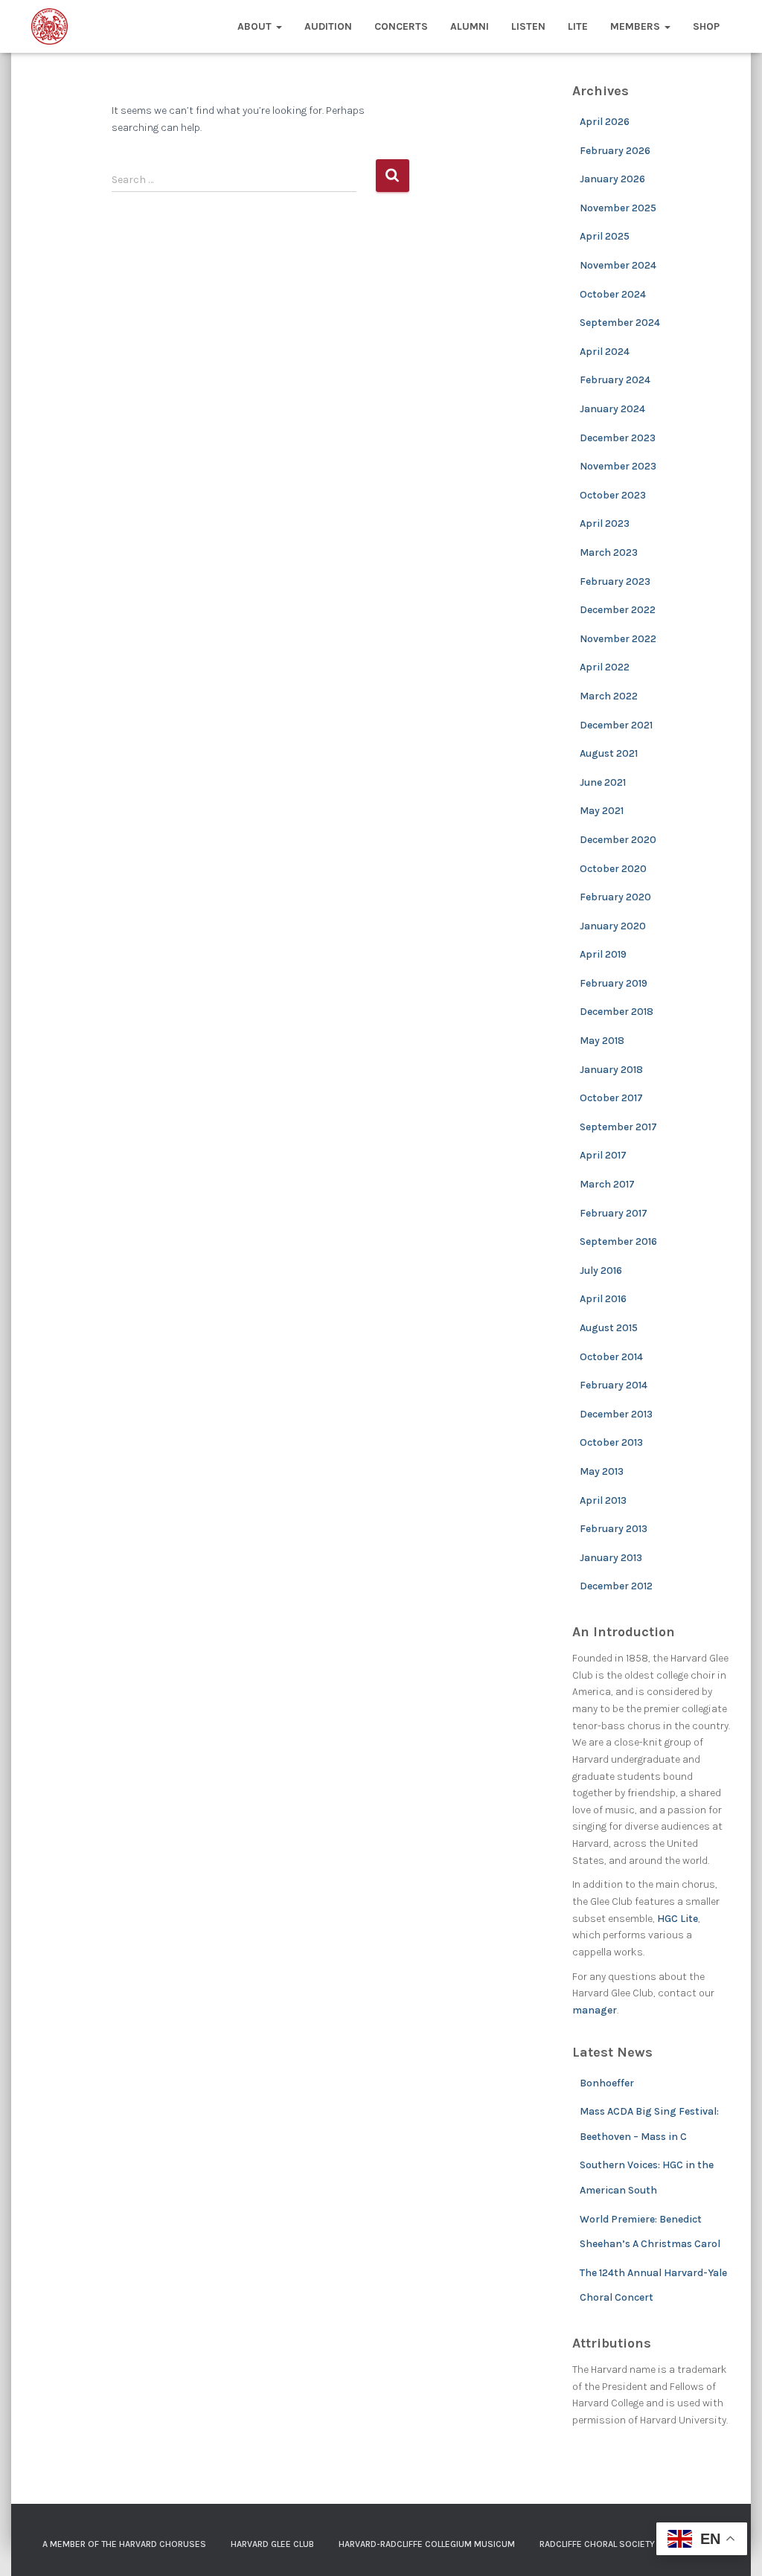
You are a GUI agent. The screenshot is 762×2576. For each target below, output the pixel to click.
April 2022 (605, 667)
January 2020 (613, 926)
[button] (278, 26)
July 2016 (601, 1271)
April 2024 (605, 352)
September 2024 (620, 323)
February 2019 (614, 983)
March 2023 (609, 552)
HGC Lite (678, 1919)
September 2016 (618, 1241)
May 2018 (602, 1041)
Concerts (401, 26)
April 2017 (603, 1155)
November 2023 (618, 466)
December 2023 (618, 438)
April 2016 (603, 1299)
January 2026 (612, 179)
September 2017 (618, 1127)
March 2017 (607, 1184)
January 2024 (612, 409)
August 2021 (609, 753)
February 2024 (615, 380)
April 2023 (605, 523)
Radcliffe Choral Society (597, 2544)
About (256, 26)
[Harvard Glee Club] (49, 27)
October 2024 (613, 294)
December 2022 (618, 610)
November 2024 (618, 265)
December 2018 (617, 1012)
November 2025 (618, 208)
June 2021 (603, 782)
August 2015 (609, 1328)
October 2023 (613, 495)
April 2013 (603, 1500)
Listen (528, 26)
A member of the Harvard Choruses (124, 2544)
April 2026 (605, 122)
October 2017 (611, 1098)
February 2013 (614, 1529)
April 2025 (605, 236)
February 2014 (614, 1385)
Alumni (470, 26)
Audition (328, 26)
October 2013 (611, 1442)
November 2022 (618, 639)
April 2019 (603, 954)
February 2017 (614, 1213)
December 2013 (616, 1414)
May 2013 (602, 1471)
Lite (578, 26)
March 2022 (609, 696)
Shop (706, 26)
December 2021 (616, 725)
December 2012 (616, 1586)
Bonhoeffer (607, 2083)
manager (595, 2010)
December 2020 (618, 840)
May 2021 (602, 811)
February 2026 (615, 151)
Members (637, 26)
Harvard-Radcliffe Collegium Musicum (427, 2544)
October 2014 (611, 1357)
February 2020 (615, 897)
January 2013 (611, 1558)
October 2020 (613, 869)
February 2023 (615, 581)
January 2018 (611, 1070)
